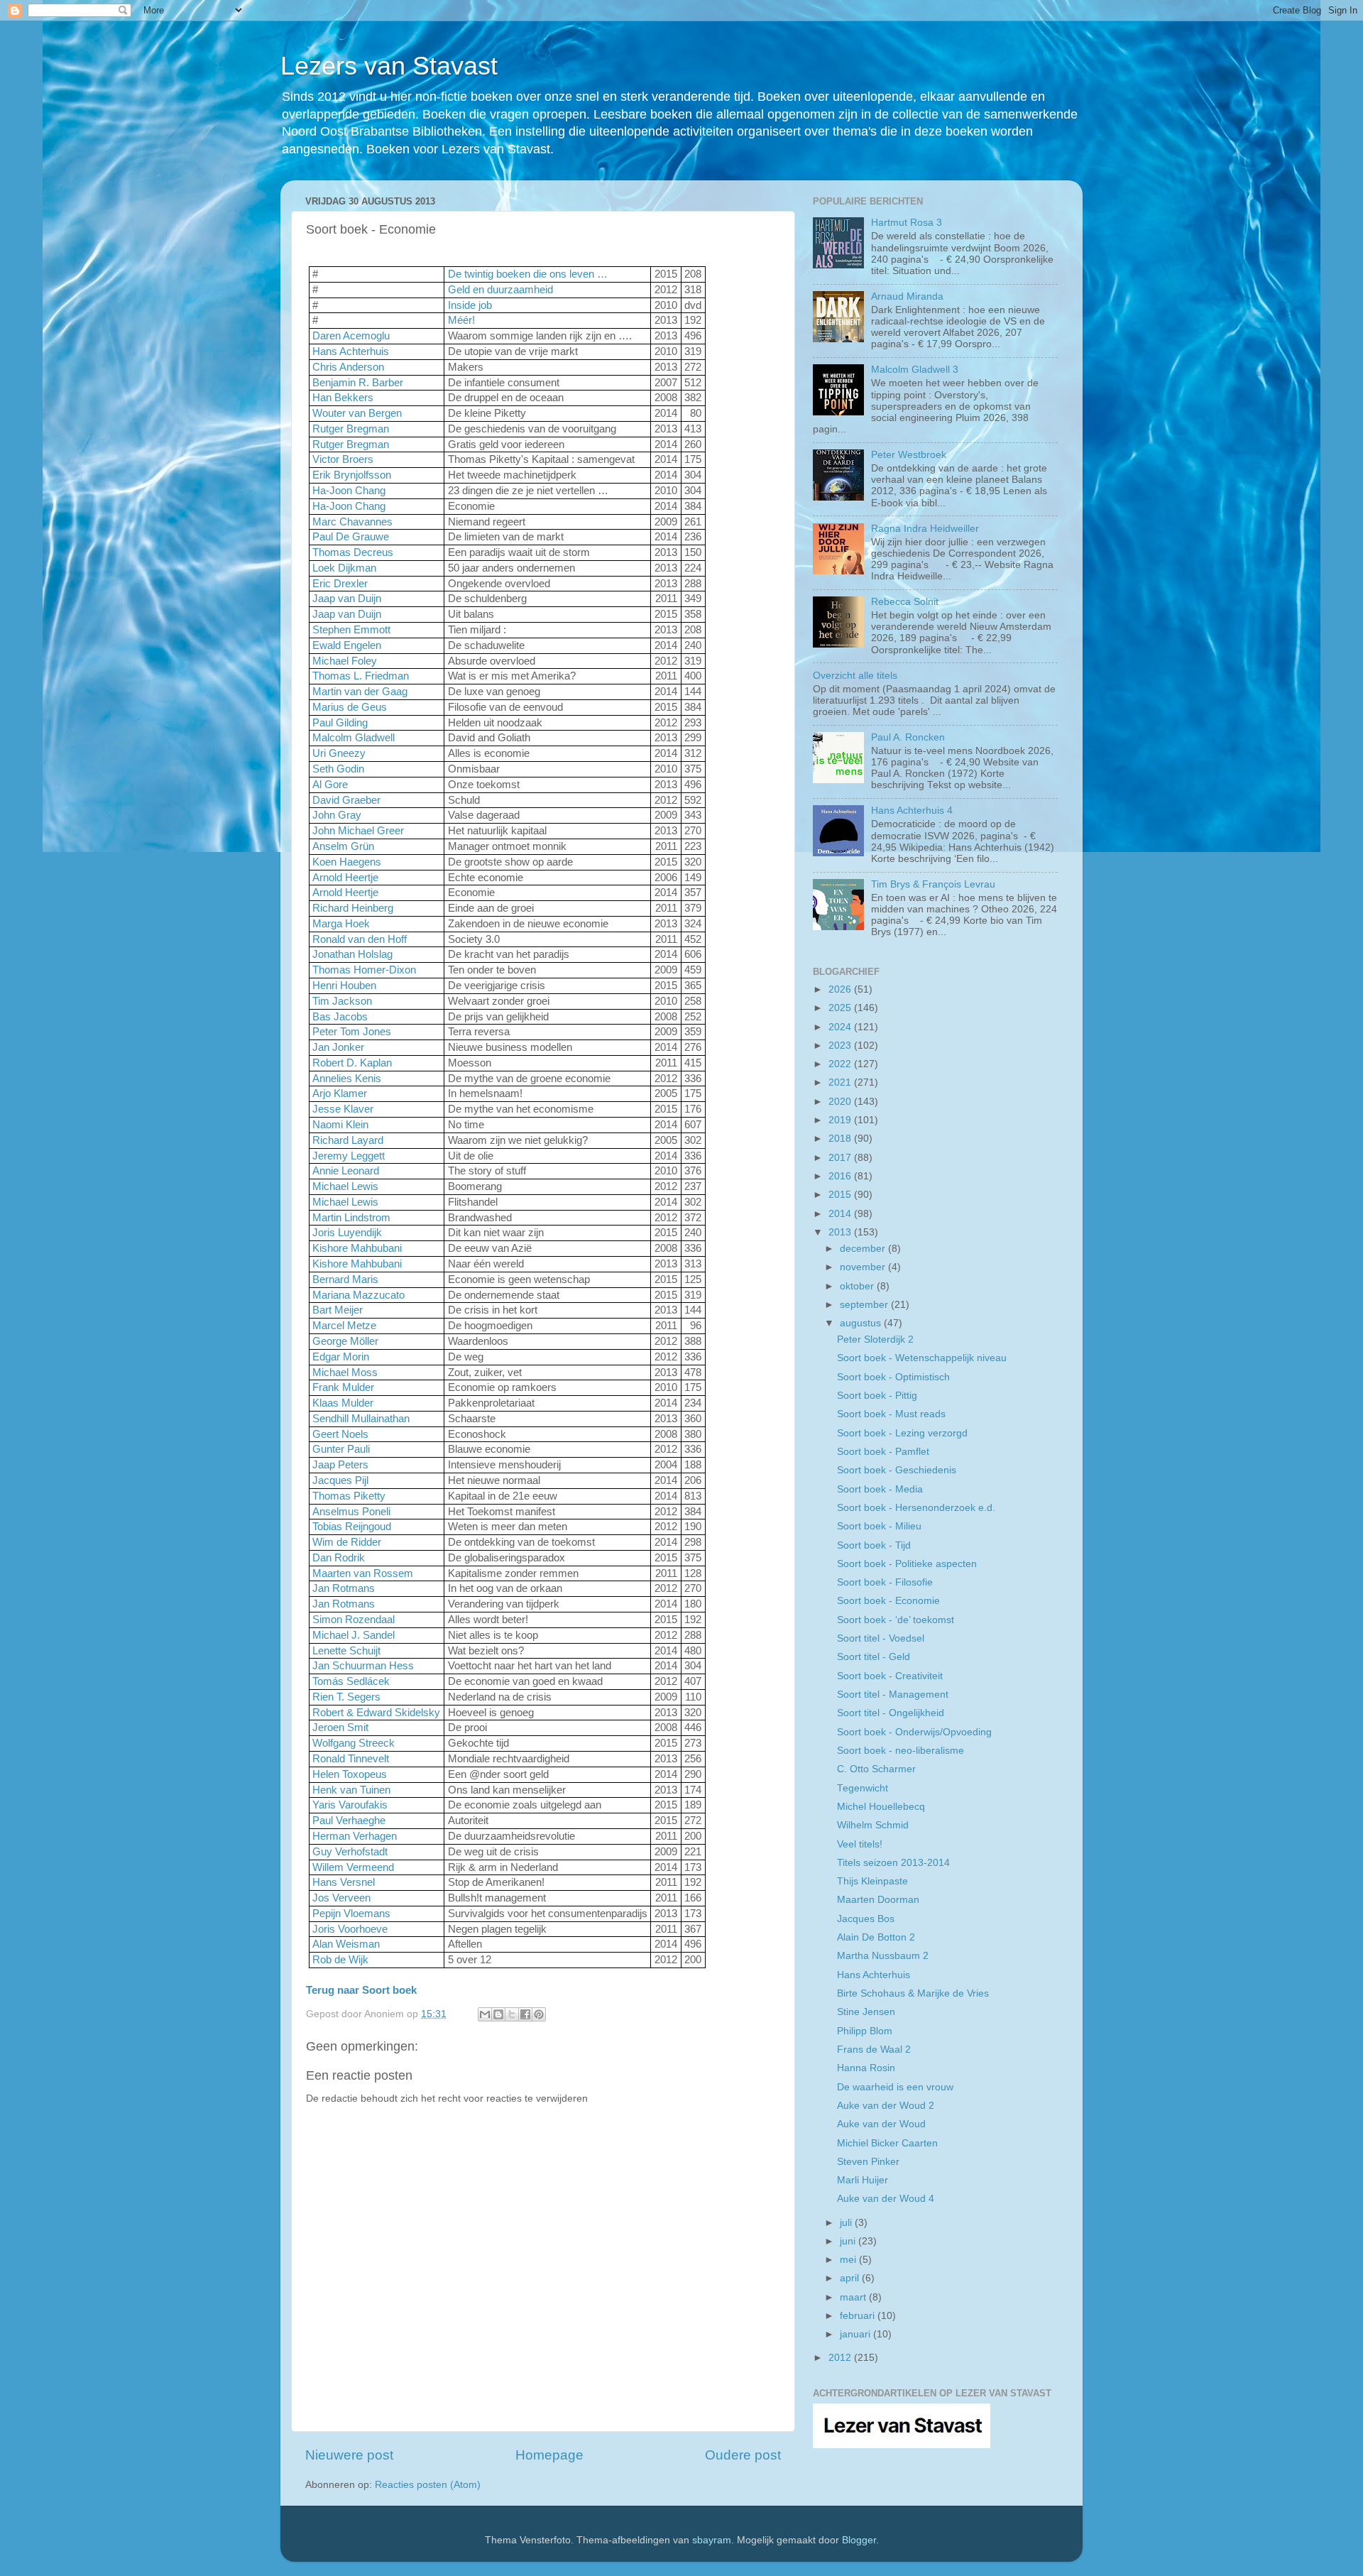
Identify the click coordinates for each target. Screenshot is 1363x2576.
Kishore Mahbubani (357, 1248)
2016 (841, 1176)
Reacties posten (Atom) (428, 2485)
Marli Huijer (863, 2180)
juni (849, 2241)
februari (859, 2316)
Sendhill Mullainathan (361, 1419)
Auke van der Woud (881, 2124)
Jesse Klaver (343, 1109)
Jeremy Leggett (349, 1156)
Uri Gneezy (339, 753)
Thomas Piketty (349, 1496)
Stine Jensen (866, 2012)
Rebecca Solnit (905, 602)
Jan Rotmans (344, 1588)
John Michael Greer (358, 831)
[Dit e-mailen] (485, 2014)
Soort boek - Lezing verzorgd (902, 1433)
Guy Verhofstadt (350, 1852)
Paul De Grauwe (351, 537)
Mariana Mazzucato (358, 1295)
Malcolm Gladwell (354, 738)
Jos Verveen (341, 1898)
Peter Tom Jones (352, 1032)
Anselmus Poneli (351, 1512)
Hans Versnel (344, 1882)
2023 (841, 1046)
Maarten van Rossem (363, 1573)
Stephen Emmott (351, 630)
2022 (841, 1064)
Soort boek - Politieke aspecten (907, 1564)
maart (854, 2297)
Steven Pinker (868, 2162)
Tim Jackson (342, 1001)
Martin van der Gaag (360, 692)
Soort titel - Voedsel (881, 1638)
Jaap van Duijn (347, 599)
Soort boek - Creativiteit (890, 1676)
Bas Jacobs (340, 1017)
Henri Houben (344, 986)
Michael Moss (345, 1372)
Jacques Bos (866, 1919)
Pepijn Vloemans (351, 1914)
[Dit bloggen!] (498, 2014)
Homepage (549, 2455)
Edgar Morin (341, 1357)
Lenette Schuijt (346, 1651)
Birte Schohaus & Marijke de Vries (913, 1993)
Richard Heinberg (353, 908)
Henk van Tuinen (351, 1790)
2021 (841, 1082)
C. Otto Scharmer (876, 1769)
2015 (841, 1195)
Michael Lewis (345, 1186)
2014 (841, 1214)
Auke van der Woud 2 (886, 2106)
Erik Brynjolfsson (352, 475)
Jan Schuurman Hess (363, 1666)
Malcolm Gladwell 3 (915, 370)
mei (849, 2260)
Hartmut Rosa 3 (907, 223)
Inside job (470, 305)
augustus (862, 1323)
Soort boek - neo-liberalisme (901, 1751)
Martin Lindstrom (351, 1218)
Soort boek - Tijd (874, 1545)
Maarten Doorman (878, 1900)
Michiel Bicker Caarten (887, 2143)
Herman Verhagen (355, 1836)
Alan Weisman (346, 1944)
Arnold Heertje (345, 878)
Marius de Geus (350, 707)
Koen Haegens (347, 862)
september (865, 1305)
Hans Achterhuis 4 (912, 811)
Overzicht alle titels (855, 676)
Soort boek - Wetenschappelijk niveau (922, 1358)
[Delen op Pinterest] (539, 2014)
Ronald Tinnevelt (351, 1759)
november (864, 1267)
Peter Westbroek (909, 455)
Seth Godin (338, 769)
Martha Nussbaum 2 (883, 1956)
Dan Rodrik (339, 1558)
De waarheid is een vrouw (895, 2087)
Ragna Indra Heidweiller (925, 529)
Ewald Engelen (347, 645)
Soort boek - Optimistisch (893, 1377)
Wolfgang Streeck (354, 1743)
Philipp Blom (865, 2031)
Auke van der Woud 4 (886, 2199)
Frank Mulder (343, 1387)
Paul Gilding (340, 723)
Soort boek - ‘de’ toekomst (896, 1620)
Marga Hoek (341, 924)
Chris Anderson (348, 367)
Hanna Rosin (866, 2068)
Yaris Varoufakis (350, 1805)
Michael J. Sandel (354, 1635)
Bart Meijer (338, 1310)
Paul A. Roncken (908, 737)
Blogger (859, 2540)
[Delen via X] (512, 2014)
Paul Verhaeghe (349, 1821)
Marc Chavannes (352, 522)
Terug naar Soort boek (361, 1990)
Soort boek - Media (880, 1489)
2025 (841, 1008)
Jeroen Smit (340, 1728)
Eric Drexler (340, 584)
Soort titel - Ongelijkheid (891, 1713)
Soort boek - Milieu (879, 1526)
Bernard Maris (345, 1279)
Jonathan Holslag (352, 954)
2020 (841, 1102)
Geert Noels (340, 1434)
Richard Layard (348, 1140)
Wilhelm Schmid (873, 1825)
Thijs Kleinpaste (872, 1881)
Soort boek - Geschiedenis (897, 1470)
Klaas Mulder (343, 1403)
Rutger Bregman (351, 429)
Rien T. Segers (346, 1697)
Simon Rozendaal (354, 1620)
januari (856, 2334)
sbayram (712, 2540)
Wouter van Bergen (357, 413)
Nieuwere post (349, 2455)
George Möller (345, 1341)
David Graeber (346, 800)
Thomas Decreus (353, 552)
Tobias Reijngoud (352, 1527)
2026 (841, 989)
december (864, 1249)
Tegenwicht (863, 1788)
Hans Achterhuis (351, 351)
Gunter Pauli (341, 1449)
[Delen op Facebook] (525, 2014)
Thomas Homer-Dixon (364, 970)
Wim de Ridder (347, 1542)
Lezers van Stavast (389, 66)
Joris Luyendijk (347, 1233)
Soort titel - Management (893, 1694)
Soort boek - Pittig (877, 1396)
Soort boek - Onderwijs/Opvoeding (914, 1732)
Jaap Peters (340, 1465)
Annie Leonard (346, 1171)
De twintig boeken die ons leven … (528, 274)
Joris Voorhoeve (350, 1929)
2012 (841, 2358)
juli (847, 2223)
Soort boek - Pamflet (883, 1452)
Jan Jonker (338, 1047)
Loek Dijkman (344, 568)
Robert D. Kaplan (352, 1063)
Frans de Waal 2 (874, 2050)
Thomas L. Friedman (361, 676)
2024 (841, 1027)
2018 (841, 1139)
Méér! (461, 320)
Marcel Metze (344, 1326)
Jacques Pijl (340, 1480)
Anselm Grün (343, 846)
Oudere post (743, 2455)
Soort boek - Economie (888, 1601)
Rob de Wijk (340, 1960)
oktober (858, 1286)
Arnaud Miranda (907, 296)
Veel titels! (860, 1844)
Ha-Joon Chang (349, 491)
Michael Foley (345, 661)
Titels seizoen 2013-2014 (893, 1863)
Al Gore (330, 785)
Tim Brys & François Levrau (933, 884)
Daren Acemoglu (351, 336)
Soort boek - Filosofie (885, 1582)
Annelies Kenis (347, 1079)
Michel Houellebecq (881, 1807)
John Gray (337, 815)
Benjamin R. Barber (358, 383)
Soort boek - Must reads (891, 1414)
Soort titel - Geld (874, 1657)
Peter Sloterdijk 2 (875, 1339)
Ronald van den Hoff (360, 939)
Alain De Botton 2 (876, 1937)
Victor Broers (343, 459)
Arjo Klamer (340, 1093)
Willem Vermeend (353, 1867)
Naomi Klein (340, 1125)
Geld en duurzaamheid (500, 290)
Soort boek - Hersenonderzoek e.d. (916, 1508)
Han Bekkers (343, 398)
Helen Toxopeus (350, 1774)
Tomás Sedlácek (351, 1681)
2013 (841, 1232)
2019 (841, 1120)
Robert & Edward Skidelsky (376, 1713)
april (851, 2278)
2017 (841, 1158)
